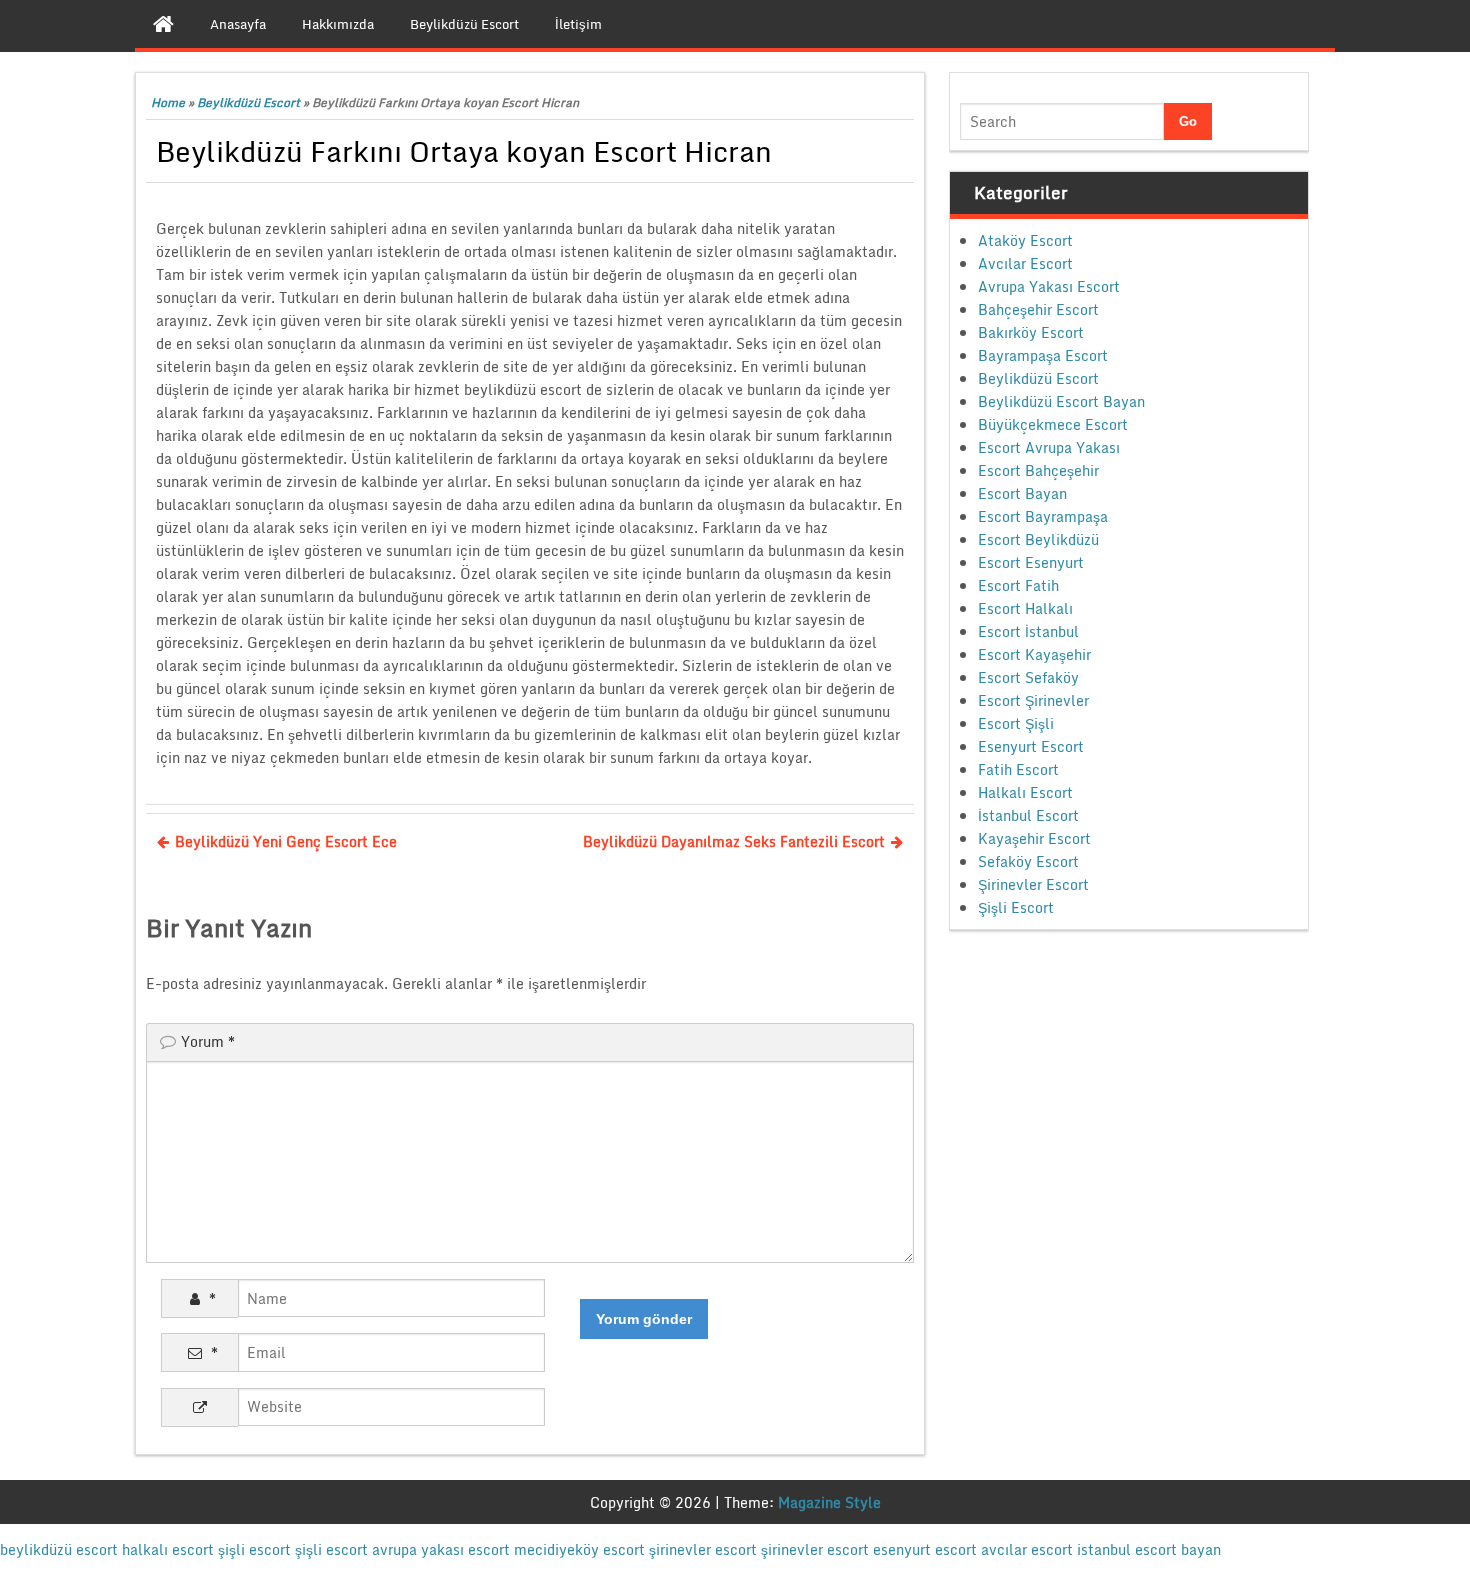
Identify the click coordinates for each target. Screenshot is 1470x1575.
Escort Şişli (1016, 723)
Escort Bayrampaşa (1043, 516)
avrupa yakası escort (441, 1549)
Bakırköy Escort (1031, 332)
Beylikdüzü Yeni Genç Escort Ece (286, 841)
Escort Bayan (1022, 493)
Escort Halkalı (1025, 608)
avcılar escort (1027, 1549)
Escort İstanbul (1028, 631)
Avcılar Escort (1025, 263)
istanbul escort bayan (1149, 1549)
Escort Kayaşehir (1034, 654)
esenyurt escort (925, 1549)
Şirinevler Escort (1033, 884)
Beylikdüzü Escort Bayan (1061, 401)
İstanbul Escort (1028, 815)
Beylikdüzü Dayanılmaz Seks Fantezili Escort (734, 841)
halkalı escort (168, 1549)
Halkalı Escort (1025, 792)
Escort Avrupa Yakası (1049, 447)
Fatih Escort (1018, 769)
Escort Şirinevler (1033, 700)
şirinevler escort (703, 1549)
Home (168, 102)
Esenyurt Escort (1031, 746)
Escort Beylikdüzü (1038, 539)
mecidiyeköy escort (579, 1549)
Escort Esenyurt (1031, 562)
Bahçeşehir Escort (1038, 309)
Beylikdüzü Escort (248, 102)
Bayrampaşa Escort (1043, 355)
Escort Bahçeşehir (1038, 470)
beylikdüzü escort (59, 1549)
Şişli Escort (1016, 907)
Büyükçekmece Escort (1053, 424)
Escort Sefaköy (1028, 677)
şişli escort (254, 1549)
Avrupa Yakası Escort (1049, 286)
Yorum (208, 1041)
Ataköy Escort (1025, 240)
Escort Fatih (1018, 585)
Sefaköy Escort (1028, 861)
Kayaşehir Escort (1034, 838)
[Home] (163, 24)
